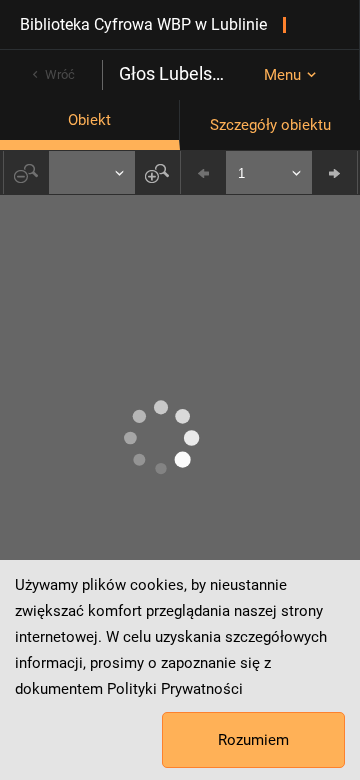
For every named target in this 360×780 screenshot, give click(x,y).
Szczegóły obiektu (270, 125)
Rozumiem (253, 740)
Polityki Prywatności (175, 689)
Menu (282, 75)
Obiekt (89, 120)
